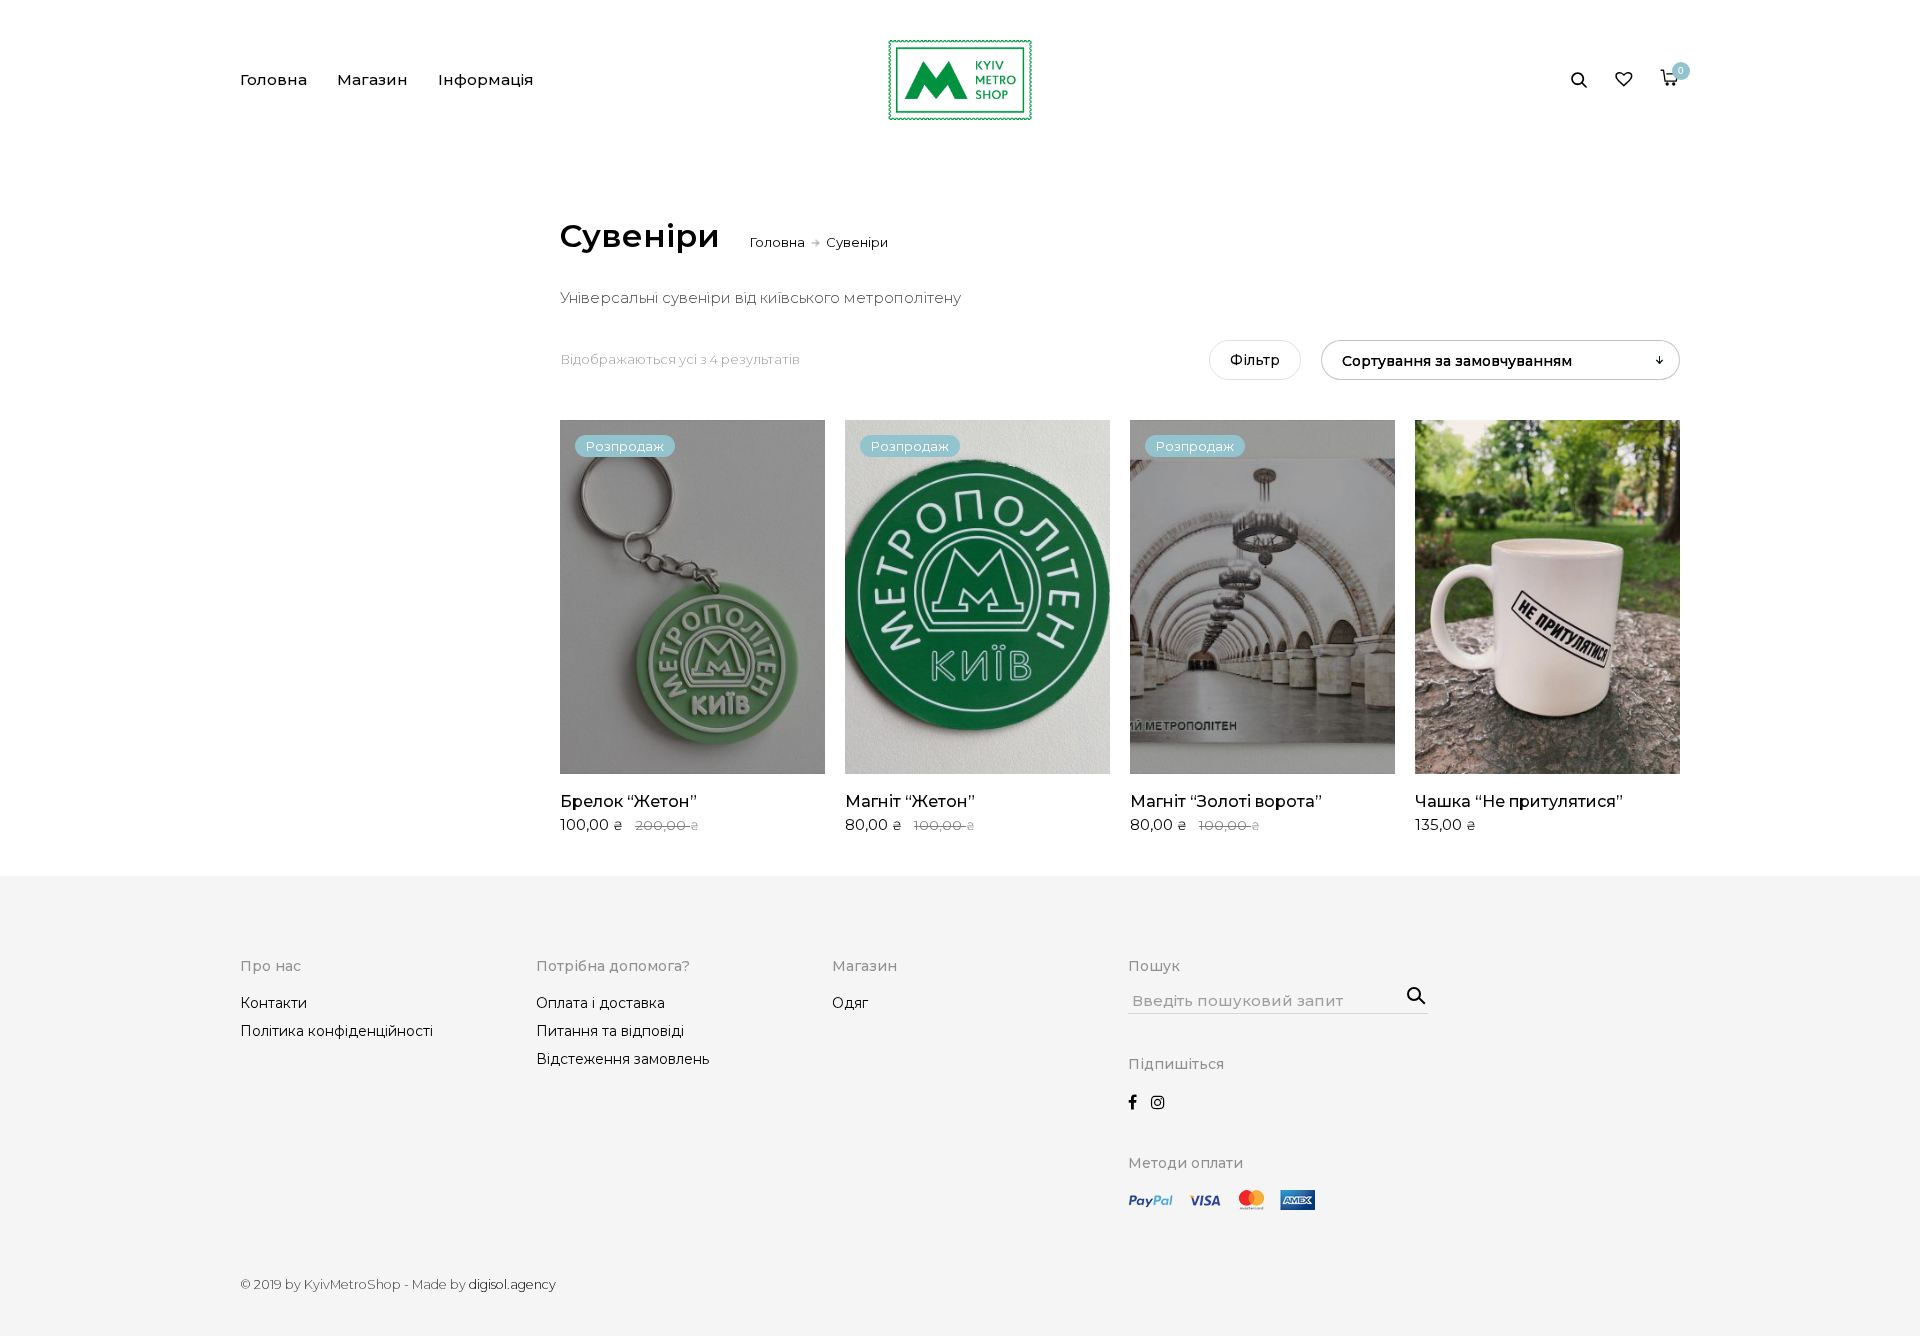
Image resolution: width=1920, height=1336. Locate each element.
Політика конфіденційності (336, 1031)
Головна (273, 79)
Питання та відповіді (610, 1031)
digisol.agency (512, 1284)
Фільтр (1255, 360)
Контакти (273, 1003)
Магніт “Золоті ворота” (1226, 801)
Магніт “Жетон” (910, 801)
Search (1408, 989)
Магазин (372, 79)
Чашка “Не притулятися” (1519, 801)
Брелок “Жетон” (628, 801)
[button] (1438, 451)
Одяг (850, 1003)
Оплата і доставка (600, 1003)
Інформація (486, 79)
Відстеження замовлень (622, 1059)
